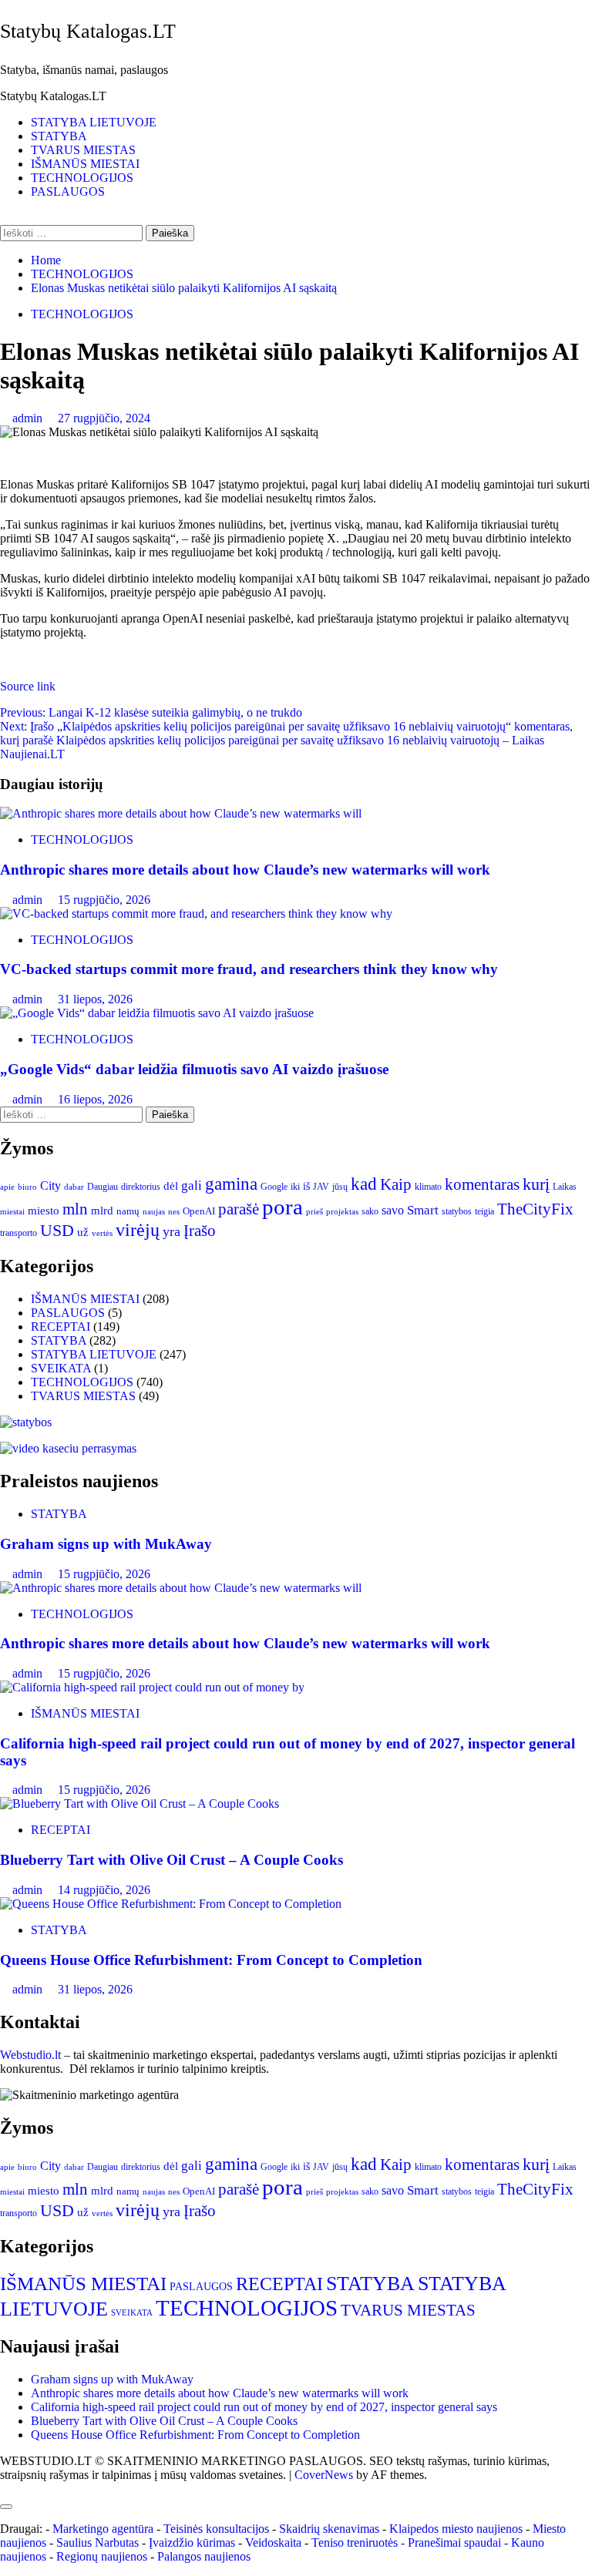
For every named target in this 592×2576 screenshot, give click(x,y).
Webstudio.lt (30, 2055)
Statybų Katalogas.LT (88, 31)
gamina (231, 1184)
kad (364, 1184)
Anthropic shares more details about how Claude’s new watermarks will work (245, 870)
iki (295, 1187)
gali (192, 1186)
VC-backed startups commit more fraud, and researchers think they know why (253, 969)
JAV (321, 1187)
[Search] (5, 218)
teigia (484, 1211)
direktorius (141, 1187)
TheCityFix (535, 1209)
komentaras (482, 1184)
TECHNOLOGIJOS (82, 178)
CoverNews (324, 2475)
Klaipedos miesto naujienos (456, 2529)
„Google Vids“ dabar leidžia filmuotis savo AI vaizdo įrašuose (194, 1069)
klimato (428, 1187)
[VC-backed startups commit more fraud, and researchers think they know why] (199, 914)
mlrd (102, 1211)
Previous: (151, 712)
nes (174, 1212)
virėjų (138, 1230)
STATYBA (59, 136)
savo (393, 1210)
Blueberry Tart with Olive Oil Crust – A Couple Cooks (172, 1860)
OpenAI (199, 1211)
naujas (154, 1212)
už (83, 1232)
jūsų (340, 1187)
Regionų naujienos (102, 2556)
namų (128, 1211)
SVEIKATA (61, 1368)
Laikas (565, 1187)
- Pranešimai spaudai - (456, 2542)
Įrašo (200, 1231)
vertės (102, 1233)
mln (75, 1209)
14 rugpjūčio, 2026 (104, 1890)
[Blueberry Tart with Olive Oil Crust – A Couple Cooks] (140, 1804)
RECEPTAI (61, 1327)
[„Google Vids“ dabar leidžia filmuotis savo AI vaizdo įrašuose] (157, 1013)
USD (57, 1231)
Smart (423, 1210)
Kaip (396, 1184)
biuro (27, 1187)
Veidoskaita (273, 2542)
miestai (12, 1211)
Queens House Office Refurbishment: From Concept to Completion (211, 1960)
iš (306, 1186)
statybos (457, 1211)
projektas (342, 1211)
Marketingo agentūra (103, 2529)
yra (172, 1231)
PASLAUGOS (68, 191)
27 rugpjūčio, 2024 (104, 418)
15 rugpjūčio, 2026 (104, 900)
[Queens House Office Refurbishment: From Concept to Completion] (171, 1904)
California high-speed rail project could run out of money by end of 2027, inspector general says (264, 2407)
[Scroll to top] (5, 2489)
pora (283, 1207)
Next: (286, 740)
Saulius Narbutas (98, 2542)
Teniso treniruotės (355, 2542)
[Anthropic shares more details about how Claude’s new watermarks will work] (181, 813)
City (50, 1186)
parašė (239, 1209)
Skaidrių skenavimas (329, 2529)
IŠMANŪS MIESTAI (85, 164)
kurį (536, 1184)
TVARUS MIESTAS (83, 150)
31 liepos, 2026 (95, 999)
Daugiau (103, 1187)
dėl (171, 1186)
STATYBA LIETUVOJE (94, 122)
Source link (28, 686)
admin (29, 418)
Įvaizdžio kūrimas (192, 2542)
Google (274, 1187)
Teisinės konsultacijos (216, 2529)
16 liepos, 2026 (95, 1099)
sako (370, 1211)
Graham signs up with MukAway (106, 1544)
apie (7, 1187)
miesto (44, 1211)
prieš (314, 1212)
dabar (74, 1187)
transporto (18, 1233)
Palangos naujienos (204, 2556)
